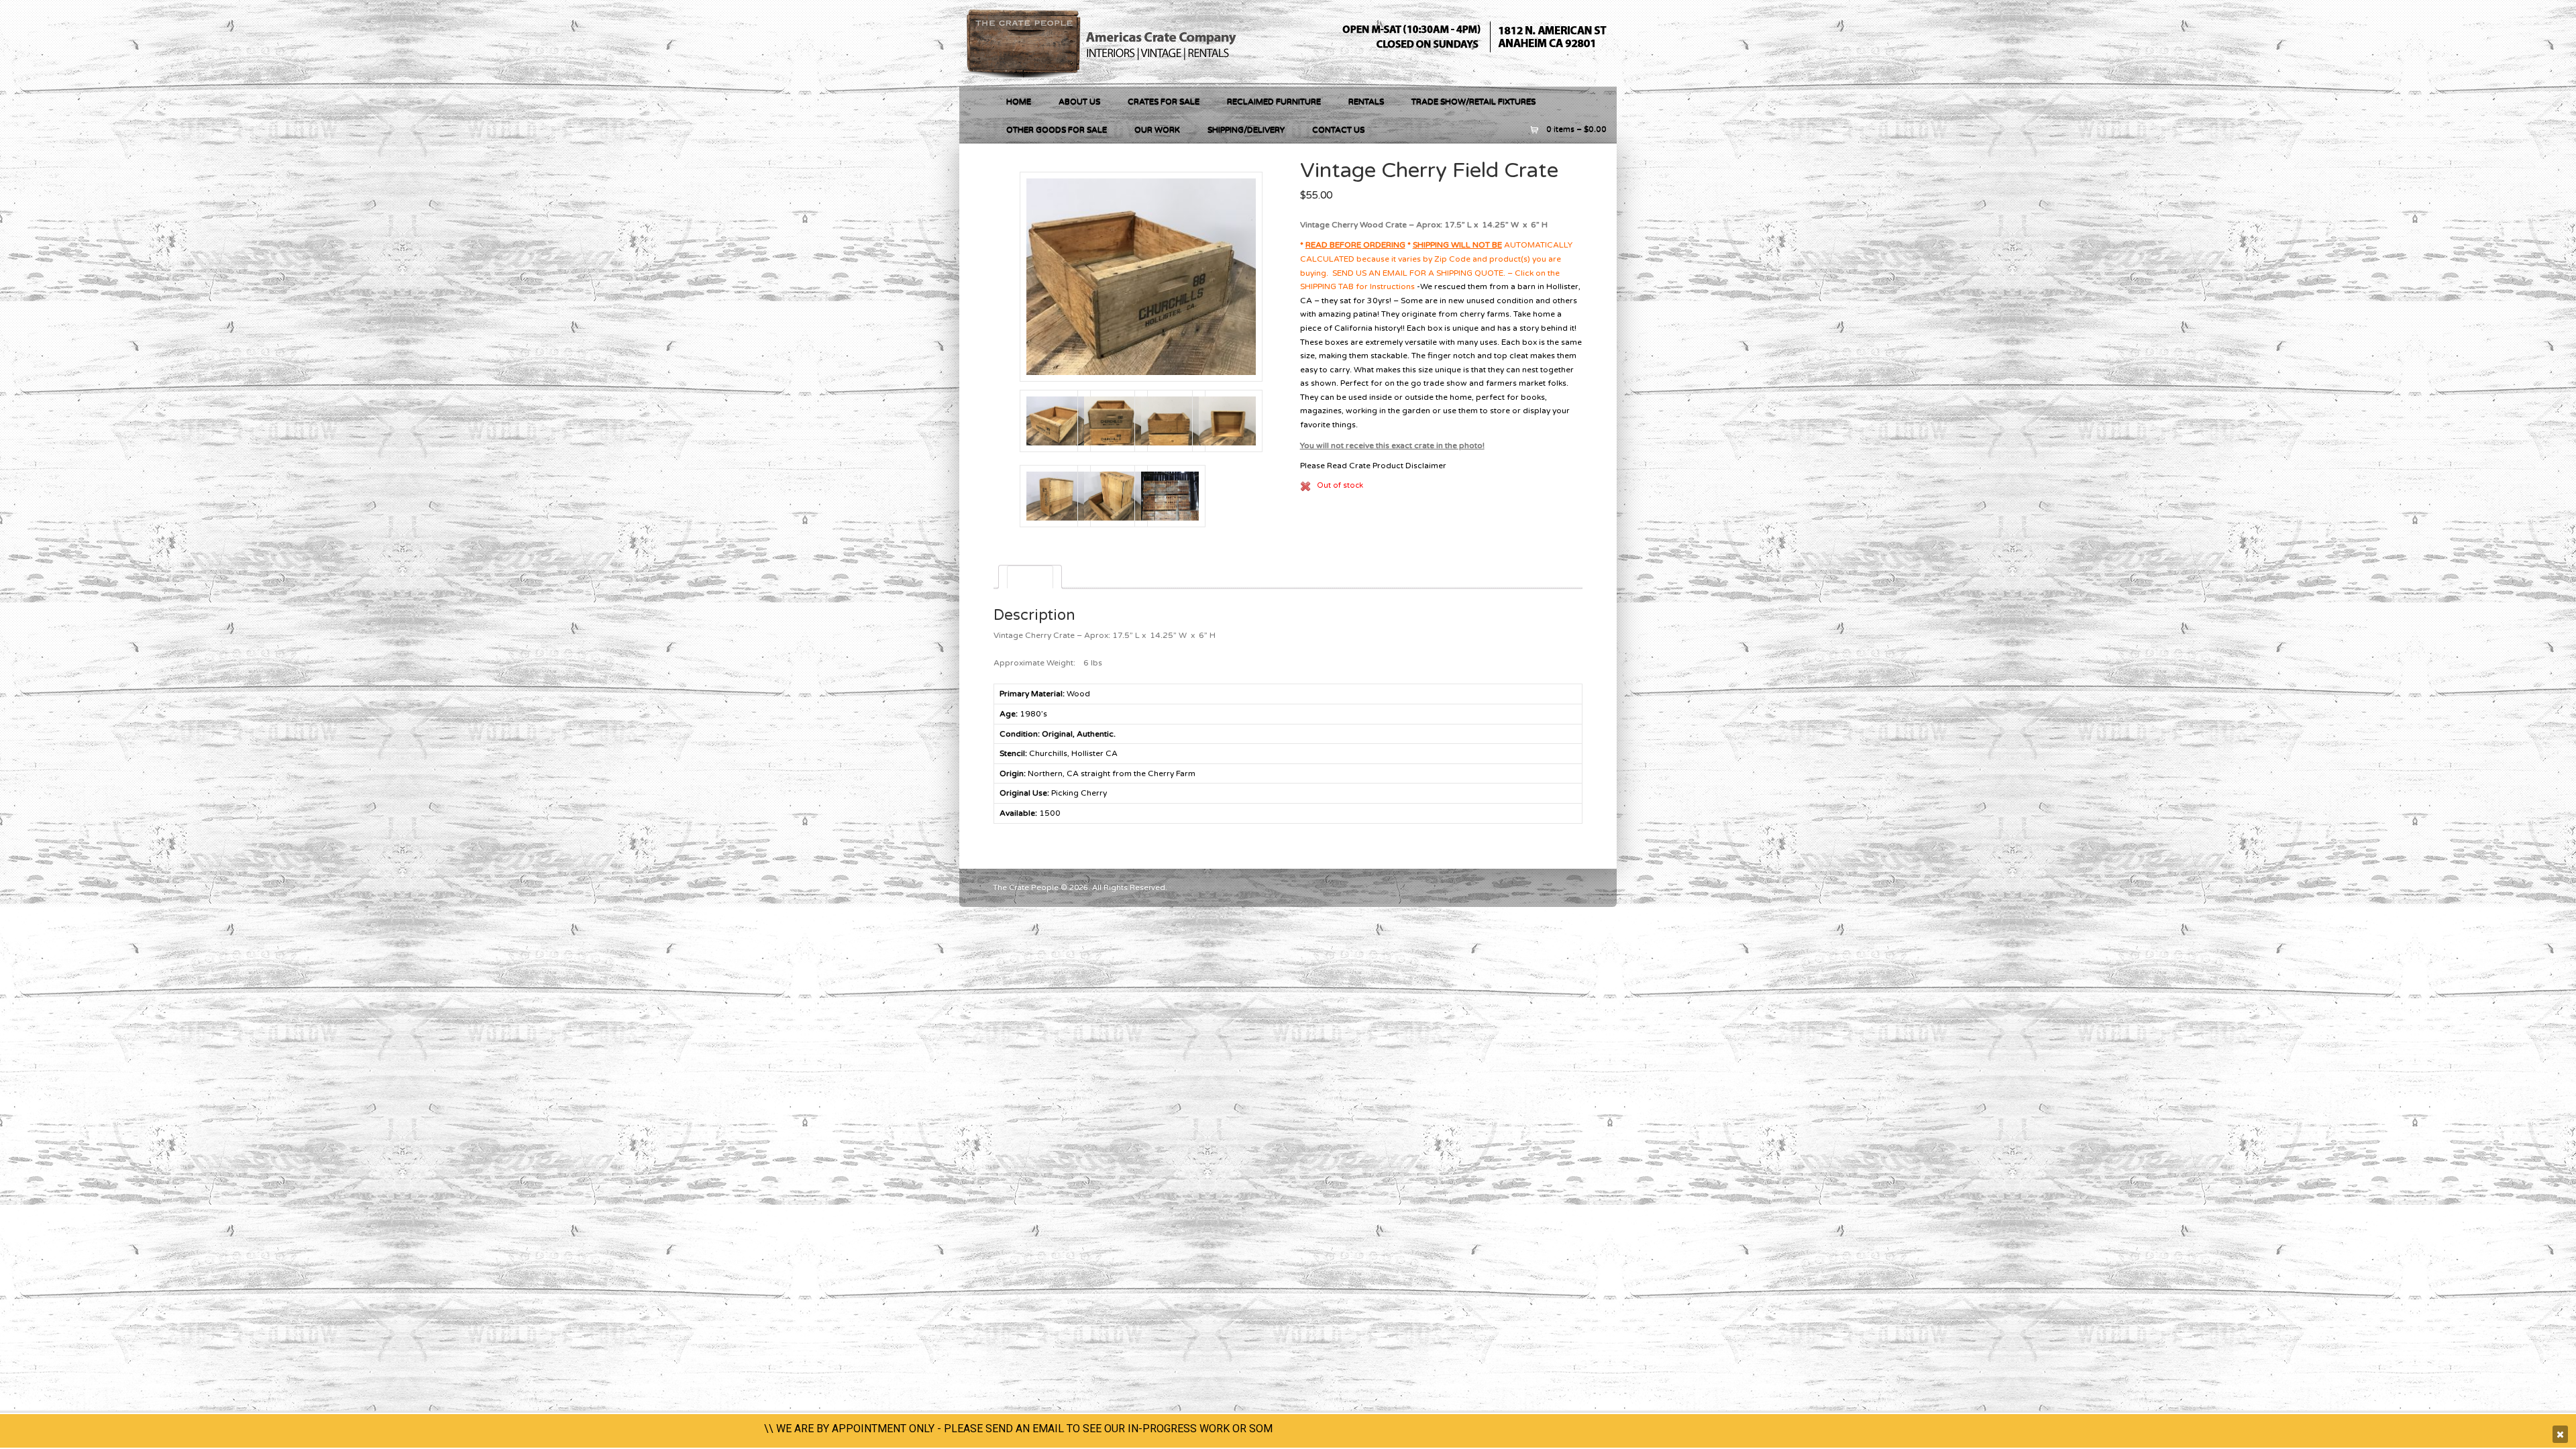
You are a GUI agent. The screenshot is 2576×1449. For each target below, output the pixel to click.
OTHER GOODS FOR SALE (1057, 129)
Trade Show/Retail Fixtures (1473, 101)
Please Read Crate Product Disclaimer (1373, 466)
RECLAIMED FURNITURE (1274, 101)
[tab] (1030, 577)
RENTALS (1366, 101)
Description (1030, 577)
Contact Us (1338, 129)
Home (1019, 101)
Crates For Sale (1164, 101)
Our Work (1157, 129)
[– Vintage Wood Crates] (1104, 79)
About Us (1079, 101)
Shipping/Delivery (1246, 129)
